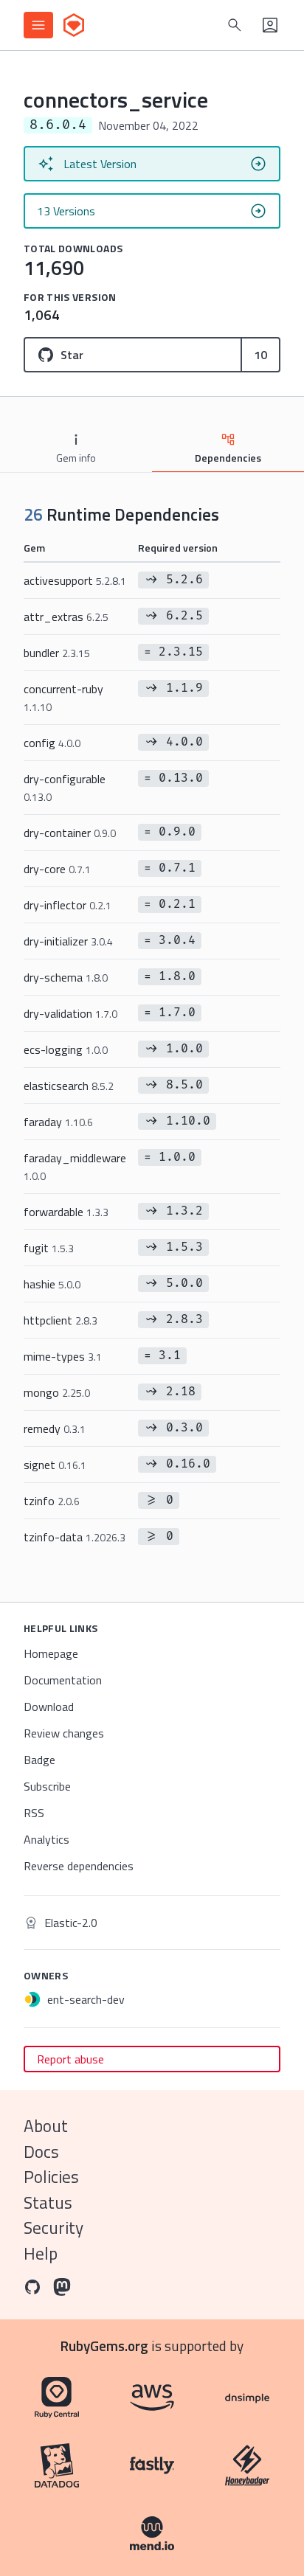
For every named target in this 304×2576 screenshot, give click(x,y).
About (46, 2126)
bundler (57, 653)
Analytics (46, 1839)
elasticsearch (69, 1086)
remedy (55, 1428)
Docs (41, 2152)
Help (41, 2253)
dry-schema (66, 977)
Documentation (63, 1680)
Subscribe (47, 1786)
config (52, 743)
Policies (51, 2177)
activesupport (75, 580)
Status (48, 2202)
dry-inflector (68, 905)
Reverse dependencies (79, 1866)
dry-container (70, 833)
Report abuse (70, 2059)
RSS (34, 1813)
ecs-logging (66, 1049)
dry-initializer (68, 941)
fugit (49, 1248)
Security (53, 2228)
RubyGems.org (104, 2346)
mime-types (63, 1356)
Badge (39, 1760)
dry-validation (70, 1013)
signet (55, 1465)
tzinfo (52, 1501)
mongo (57, 1392)
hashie (52, 1284)
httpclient (61, 1320)
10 (260, 355)
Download (49, 1707)
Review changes (64, 1733)
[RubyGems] (74, 25)
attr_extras (66, 617)
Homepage (51, 1653)
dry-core (57, 869)
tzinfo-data (75, 1537)
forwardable (66, 1212)
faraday (58, 1122)
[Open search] (235, 25)
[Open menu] (38, 25)
